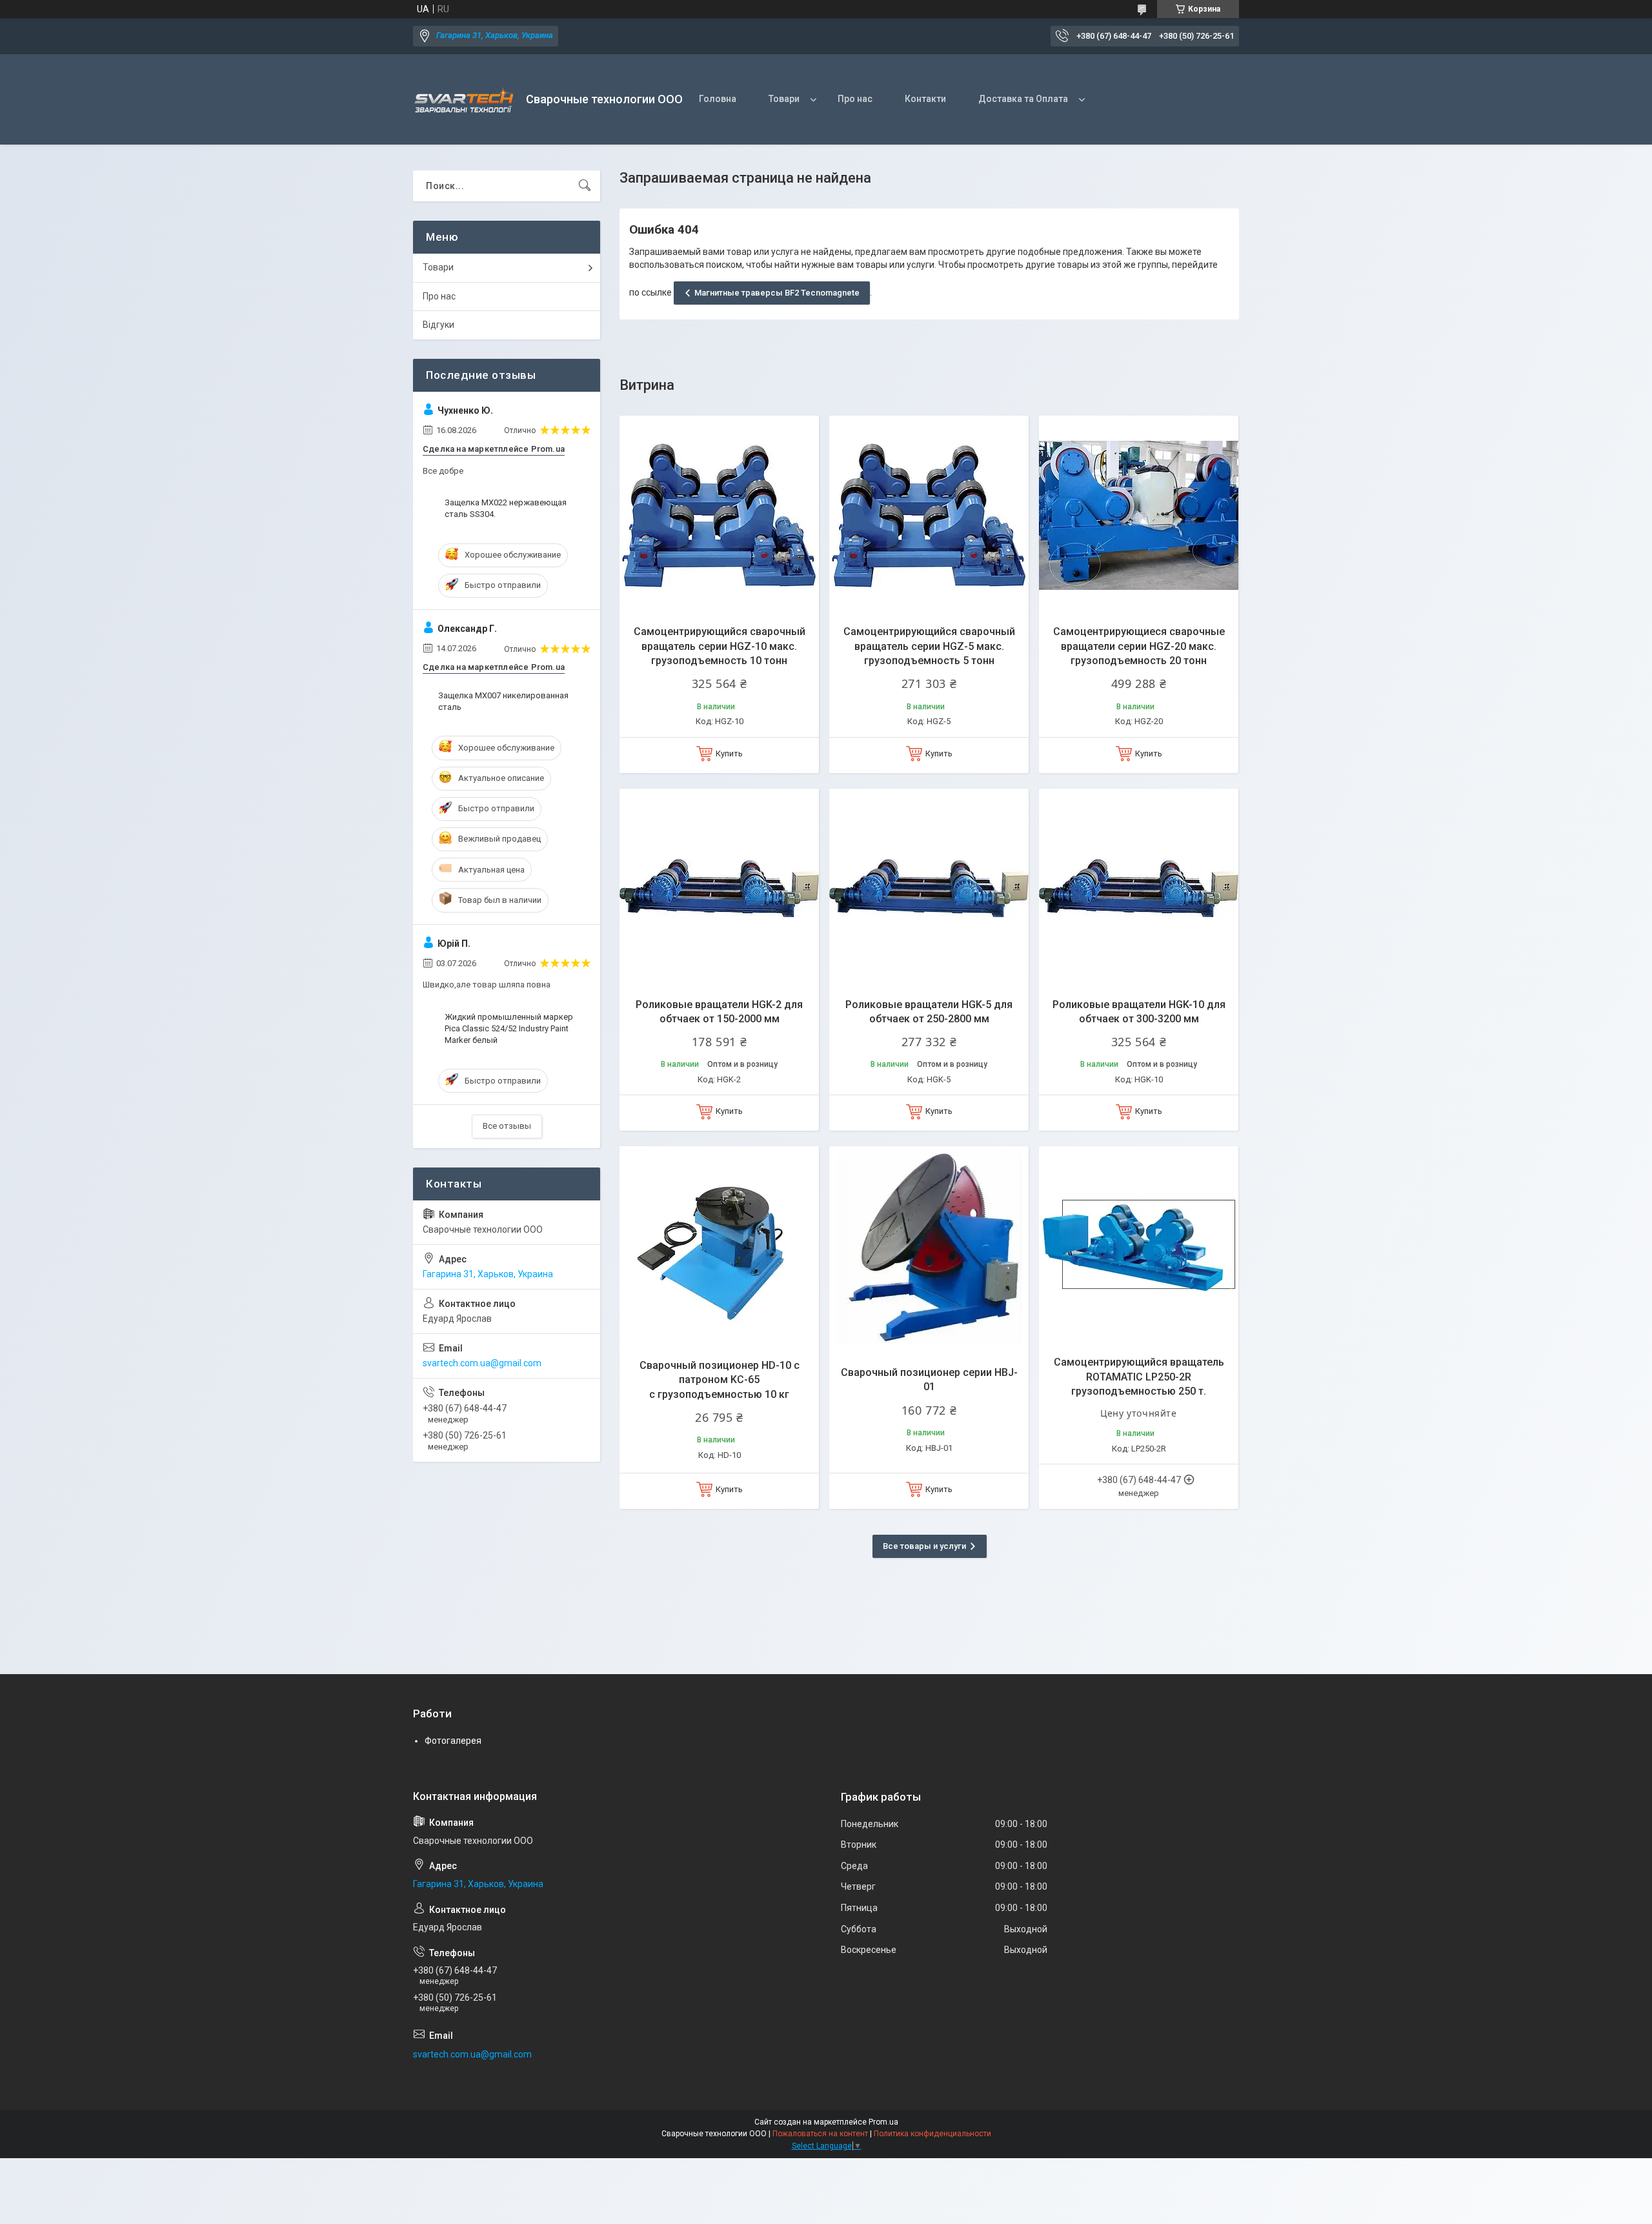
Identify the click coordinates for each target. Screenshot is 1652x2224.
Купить (729, 753)
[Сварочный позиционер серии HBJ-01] (929, 1246)
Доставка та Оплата (1023, 99)
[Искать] (585, 186)
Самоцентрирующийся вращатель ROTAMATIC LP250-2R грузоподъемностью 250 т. (1139, 1377)
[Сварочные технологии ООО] (465, 100)
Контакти (925, 99)
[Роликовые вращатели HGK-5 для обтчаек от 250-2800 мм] (929, 888)
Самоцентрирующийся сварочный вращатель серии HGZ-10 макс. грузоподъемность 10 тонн (720, 646)
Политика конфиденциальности (932, 2134)
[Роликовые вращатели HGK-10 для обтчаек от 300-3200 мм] (1139, 888)
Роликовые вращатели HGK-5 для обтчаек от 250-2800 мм (929, 1012)
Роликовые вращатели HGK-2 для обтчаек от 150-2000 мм (719, 1012)
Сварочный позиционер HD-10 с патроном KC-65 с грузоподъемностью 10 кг (720, 1380)
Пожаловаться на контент (820, 2134)
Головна (718, 99)
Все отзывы (507, 1126)
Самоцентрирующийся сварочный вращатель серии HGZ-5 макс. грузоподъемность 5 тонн (929, 646)
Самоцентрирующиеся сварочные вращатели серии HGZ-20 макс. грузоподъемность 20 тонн (1139, 646)
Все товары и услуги (924, 1546)
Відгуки (438, 325)
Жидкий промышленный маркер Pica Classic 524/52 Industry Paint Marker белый (509, 1028)
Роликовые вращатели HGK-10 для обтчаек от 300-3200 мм (1139, 1012)
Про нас (855, 99)
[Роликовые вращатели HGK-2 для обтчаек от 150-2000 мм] (719, 888)
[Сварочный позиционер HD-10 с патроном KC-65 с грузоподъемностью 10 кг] (719, 1246)
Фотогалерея (453, 1741)
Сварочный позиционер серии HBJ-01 (929, 1380)
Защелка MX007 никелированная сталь (503, 701)
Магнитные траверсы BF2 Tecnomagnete (777, 293)
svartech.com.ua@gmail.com (482, 1363)
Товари (784, 99)
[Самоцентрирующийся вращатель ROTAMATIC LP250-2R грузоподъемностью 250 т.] (1139, 1246)
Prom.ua (883, 2122)
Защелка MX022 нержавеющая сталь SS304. (506, 508)
